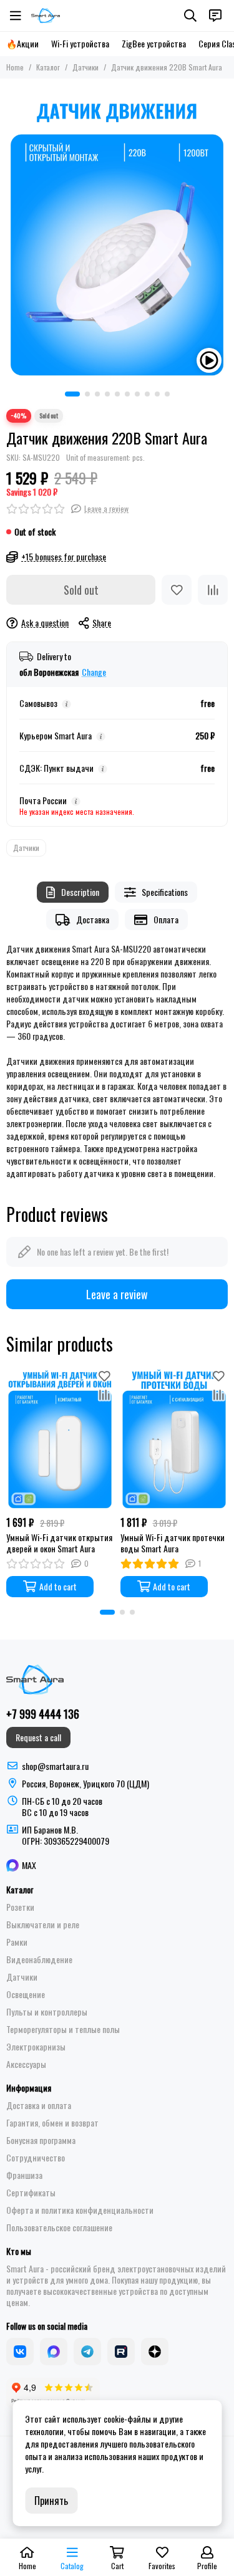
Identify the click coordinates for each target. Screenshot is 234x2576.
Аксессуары (26, 2064)
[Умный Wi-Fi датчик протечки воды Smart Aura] (174, 1438)
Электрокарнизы (36, 2047)
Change (94, 672)
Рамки (17, 1942)
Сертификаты (31, 2193)
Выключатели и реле (43, 1925)
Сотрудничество (36, 2158)
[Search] (190, 16)
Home (15, 67)
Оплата (166, 919)
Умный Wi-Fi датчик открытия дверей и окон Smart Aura (59, 1543)
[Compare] (213, 590)
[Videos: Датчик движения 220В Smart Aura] (209, 360)
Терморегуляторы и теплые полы (63, 2029)
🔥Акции (22, 44)
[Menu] (16, 16)
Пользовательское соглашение (59, 2228)
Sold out (81, 590)
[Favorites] (177, 590)
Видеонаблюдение (39, 1959)
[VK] (20, 2352)
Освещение (26, 1994)
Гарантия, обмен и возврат (52, 2123)
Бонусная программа (41, 2140)
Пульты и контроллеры (47, 2012)
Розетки (20, 1907)
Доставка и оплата (39, 2105)
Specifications (165, 892)
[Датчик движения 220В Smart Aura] (117, 232)
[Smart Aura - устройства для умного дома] (46, 16)
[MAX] (54, 2352)
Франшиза (24, 2175)
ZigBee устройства (154, 44)
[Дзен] (155, 2352)
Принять (51, 2501)
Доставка (93, 919)
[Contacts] (215, 16)
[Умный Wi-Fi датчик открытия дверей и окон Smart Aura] (60, 1438)
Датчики (85, 67)
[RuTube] (121, 2352)
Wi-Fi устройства (80, 44)
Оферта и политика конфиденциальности (80, 2210)
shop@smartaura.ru (55, 1766)
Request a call (38, 1737)
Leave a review (117, 1294)
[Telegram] (87, 2352)
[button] (72, 394)
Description (80, 892)
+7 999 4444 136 (43, 1714)
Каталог (48, 67)
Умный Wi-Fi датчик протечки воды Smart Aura (173, 1543)
